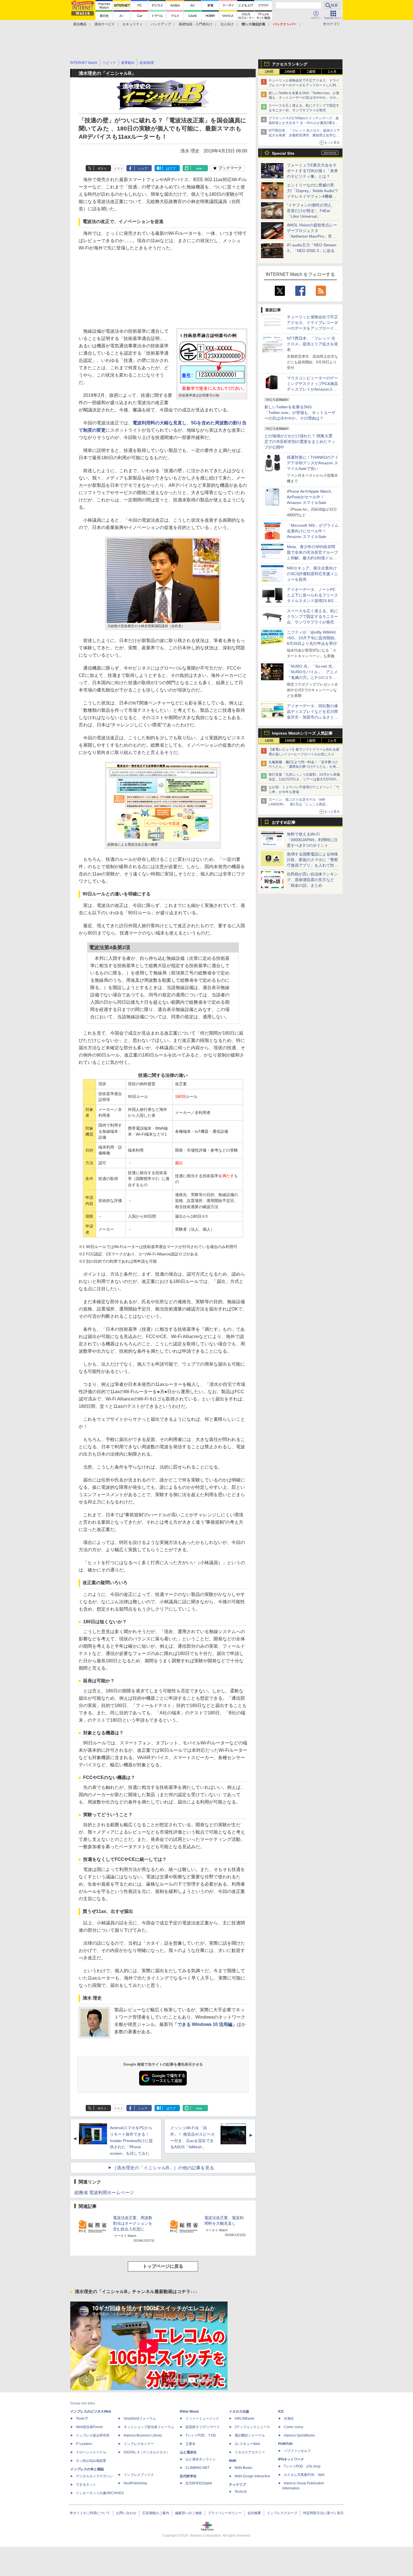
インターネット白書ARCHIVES (100, 2493)
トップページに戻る (163, 2266)
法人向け (227, 24)
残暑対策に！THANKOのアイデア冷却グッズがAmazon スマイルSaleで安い (313, 463)
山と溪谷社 (188, 2452)
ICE (281, 2411)
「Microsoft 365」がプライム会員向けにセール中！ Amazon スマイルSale (313, 531)
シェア (143, 168)
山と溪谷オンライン (201, 2459)
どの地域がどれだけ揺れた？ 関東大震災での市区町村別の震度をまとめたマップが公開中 (300, 442)
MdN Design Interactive (252, 2476)
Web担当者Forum (89, 2427)
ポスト (102, 168)
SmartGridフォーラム (140, 2419)
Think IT (82, 2419)
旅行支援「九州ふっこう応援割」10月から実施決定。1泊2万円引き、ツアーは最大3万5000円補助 (304, 779)
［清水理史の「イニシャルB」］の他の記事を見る (163, 2168)
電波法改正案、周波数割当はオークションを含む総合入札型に (133, 2223)
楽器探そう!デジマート (203, 2427)
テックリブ (237, 2485)
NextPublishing (135, 2483)
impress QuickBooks (299, 2435)
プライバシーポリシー (225, 2513)
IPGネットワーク (291, 2459)
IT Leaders (84, 2444)
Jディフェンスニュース (252, 2427)
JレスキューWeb (247, 2444)
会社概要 (254, 2513)
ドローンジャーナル (91, 2452)
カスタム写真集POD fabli (304, 2475)
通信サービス (105, 24)
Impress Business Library (143, 2435)
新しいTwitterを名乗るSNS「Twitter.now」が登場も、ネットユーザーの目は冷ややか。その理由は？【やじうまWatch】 (304, 98)
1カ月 (332, 72)
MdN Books (243, 2468)
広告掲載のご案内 (156, 2513)
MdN (233, 2461)
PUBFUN (285, 2444)
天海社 (289, 2419)
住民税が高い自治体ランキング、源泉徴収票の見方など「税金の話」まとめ (312, 880)
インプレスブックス (139, 2475)
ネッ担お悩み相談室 (91, 2461)
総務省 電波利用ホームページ (104, 2193)
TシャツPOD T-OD (201, 2435)
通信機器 (80, 24)
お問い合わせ (126, 2513)
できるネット (86, 2485)
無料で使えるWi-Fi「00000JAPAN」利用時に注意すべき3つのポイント (312, 840)
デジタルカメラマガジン (94, 2476)
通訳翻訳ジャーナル (250, 2435)
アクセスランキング (290, 64)
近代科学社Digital (199, 2483)
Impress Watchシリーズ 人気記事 (302, 733)
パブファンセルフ (297, 2451)
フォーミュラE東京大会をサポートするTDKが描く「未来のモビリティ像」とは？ (312, 171)
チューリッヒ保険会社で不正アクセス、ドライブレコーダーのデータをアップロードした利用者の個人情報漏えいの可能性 (304, 85)
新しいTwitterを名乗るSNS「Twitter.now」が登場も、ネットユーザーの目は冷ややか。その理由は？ (300, 413)
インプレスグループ (282, 2513)
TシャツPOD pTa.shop (302, 2466)
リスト (118, 168)
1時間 (269, 72)
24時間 (290, 72)
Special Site (283, 153)
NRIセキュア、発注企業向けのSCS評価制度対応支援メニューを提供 (312, 574)
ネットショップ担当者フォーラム (149, 2427)
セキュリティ (133, 24)
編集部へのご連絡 (189, 2513)
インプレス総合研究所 (93, 2435)
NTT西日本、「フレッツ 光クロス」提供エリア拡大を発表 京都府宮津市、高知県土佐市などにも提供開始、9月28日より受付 (304, 135)
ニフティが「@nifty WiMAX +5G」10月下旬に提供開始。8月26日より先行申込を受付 (313, 638)
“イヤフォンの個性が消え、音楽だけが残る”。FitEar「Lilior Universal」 (311, 211)
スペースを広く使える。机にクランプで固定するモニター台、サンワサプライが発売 (312, 616)
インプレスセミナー (139, 2444)
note (199, 168)
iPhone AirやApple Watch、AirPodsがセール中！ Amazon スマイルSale (311, 497)
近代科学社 (188, 2476)
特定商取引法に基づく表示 (323, 2513)
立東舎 (190, 2444)
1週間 (311, 72)
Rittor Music (190, 2411)
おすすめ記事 (284, 822)
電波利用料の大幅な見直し (160, 423)
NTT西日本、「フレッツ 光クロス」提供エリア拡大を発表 (312, 344)
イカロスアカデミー (250, 2452)
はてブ (171, 168)
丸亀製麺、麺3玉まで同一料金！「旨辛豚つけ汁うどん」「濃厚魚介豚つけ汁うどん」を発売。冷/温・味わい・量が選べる (303, 767)
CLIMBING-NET (198, 2468)
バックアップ (161, 24)
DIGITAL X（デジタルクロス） (147, 2452)
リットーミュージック (202, 2419)
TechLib (241, 2492)
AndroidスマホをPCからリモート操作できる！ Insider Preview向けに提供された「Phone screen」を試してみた (131, 2141)
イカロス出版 (239, 2411)
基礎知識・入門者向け (196, 24)
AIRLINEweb (244, 2419)
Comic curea (293, 2427)
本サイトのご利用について (90, 2513)
